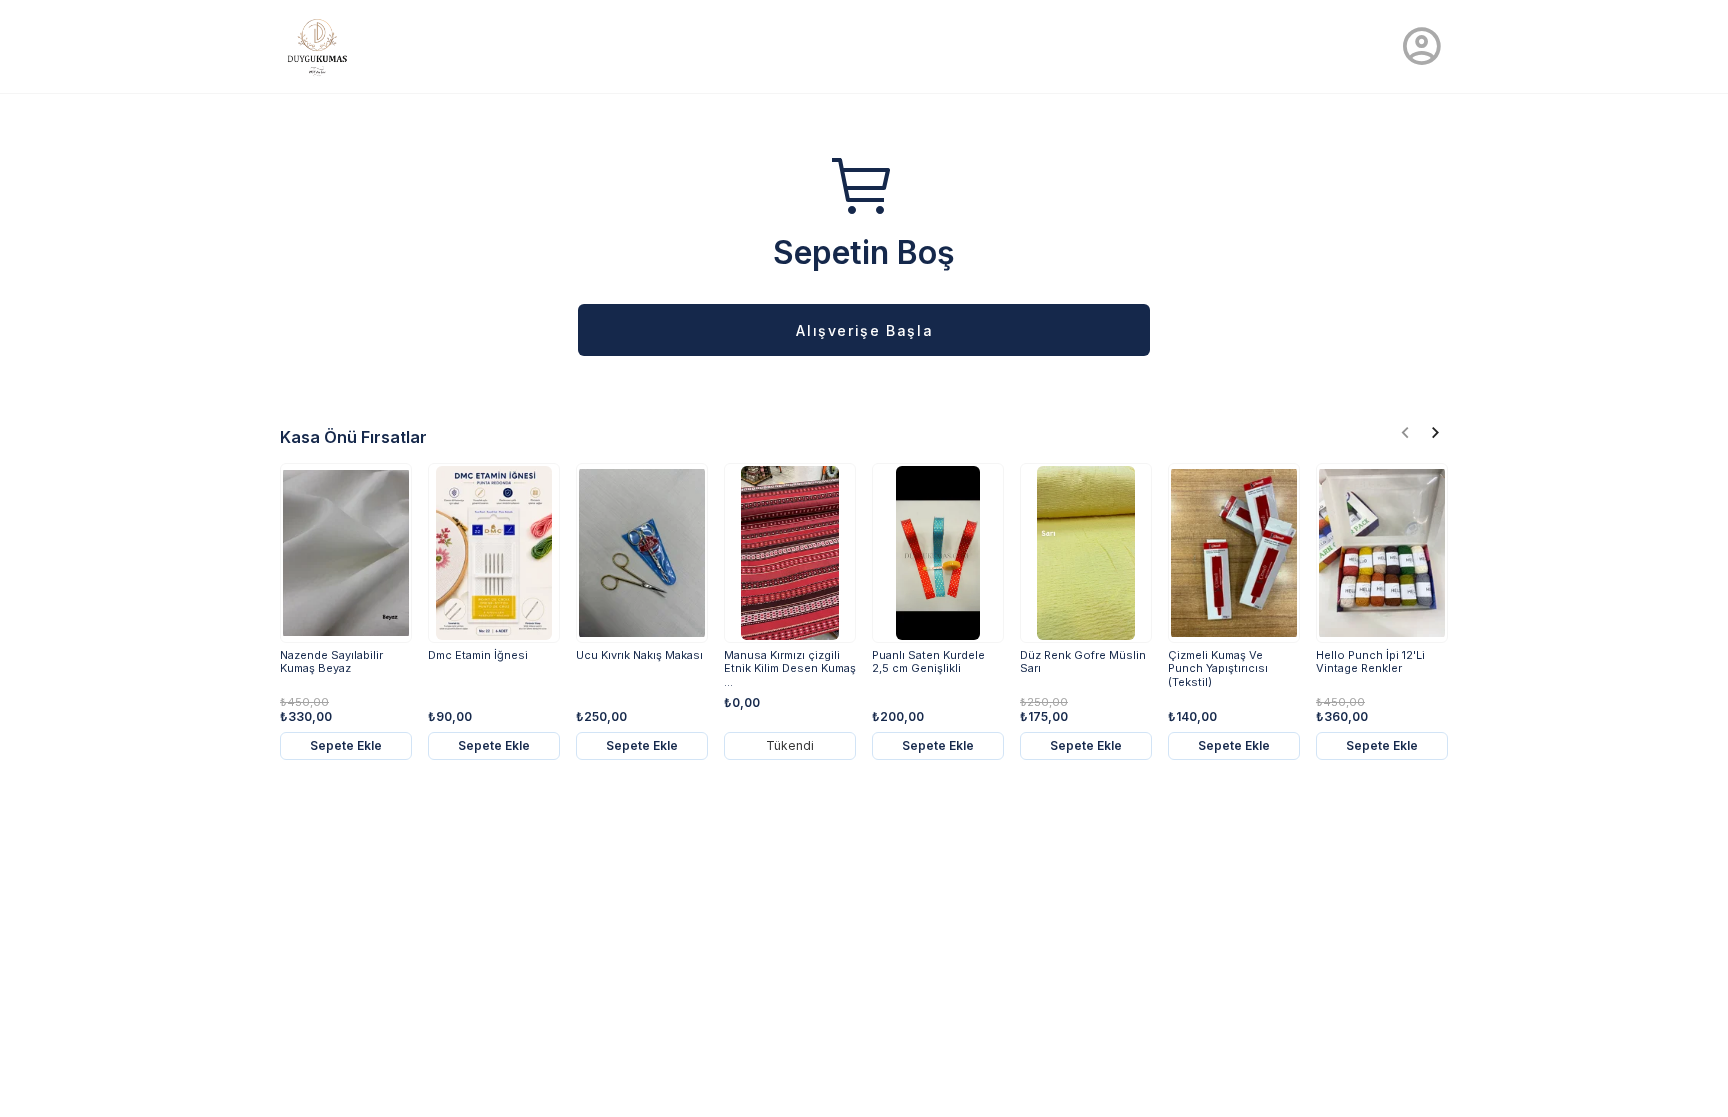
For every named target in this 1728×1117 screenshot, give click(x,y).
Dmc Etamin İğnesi (478, 655)
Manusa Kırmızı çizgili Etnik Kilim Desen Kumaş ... (790, 668)
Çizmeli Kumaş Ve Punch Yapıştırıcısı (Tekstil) (1218, 668)
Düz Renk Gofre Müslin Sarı (1083, 662)
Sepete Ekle (346, 745)
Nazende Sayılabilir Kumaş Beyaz (331, 662)
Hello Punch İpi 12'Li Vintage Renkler (1370, 662)
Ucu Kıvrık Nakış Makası (639, 655)
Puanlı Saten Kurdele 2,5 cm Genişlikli (928, 662)
